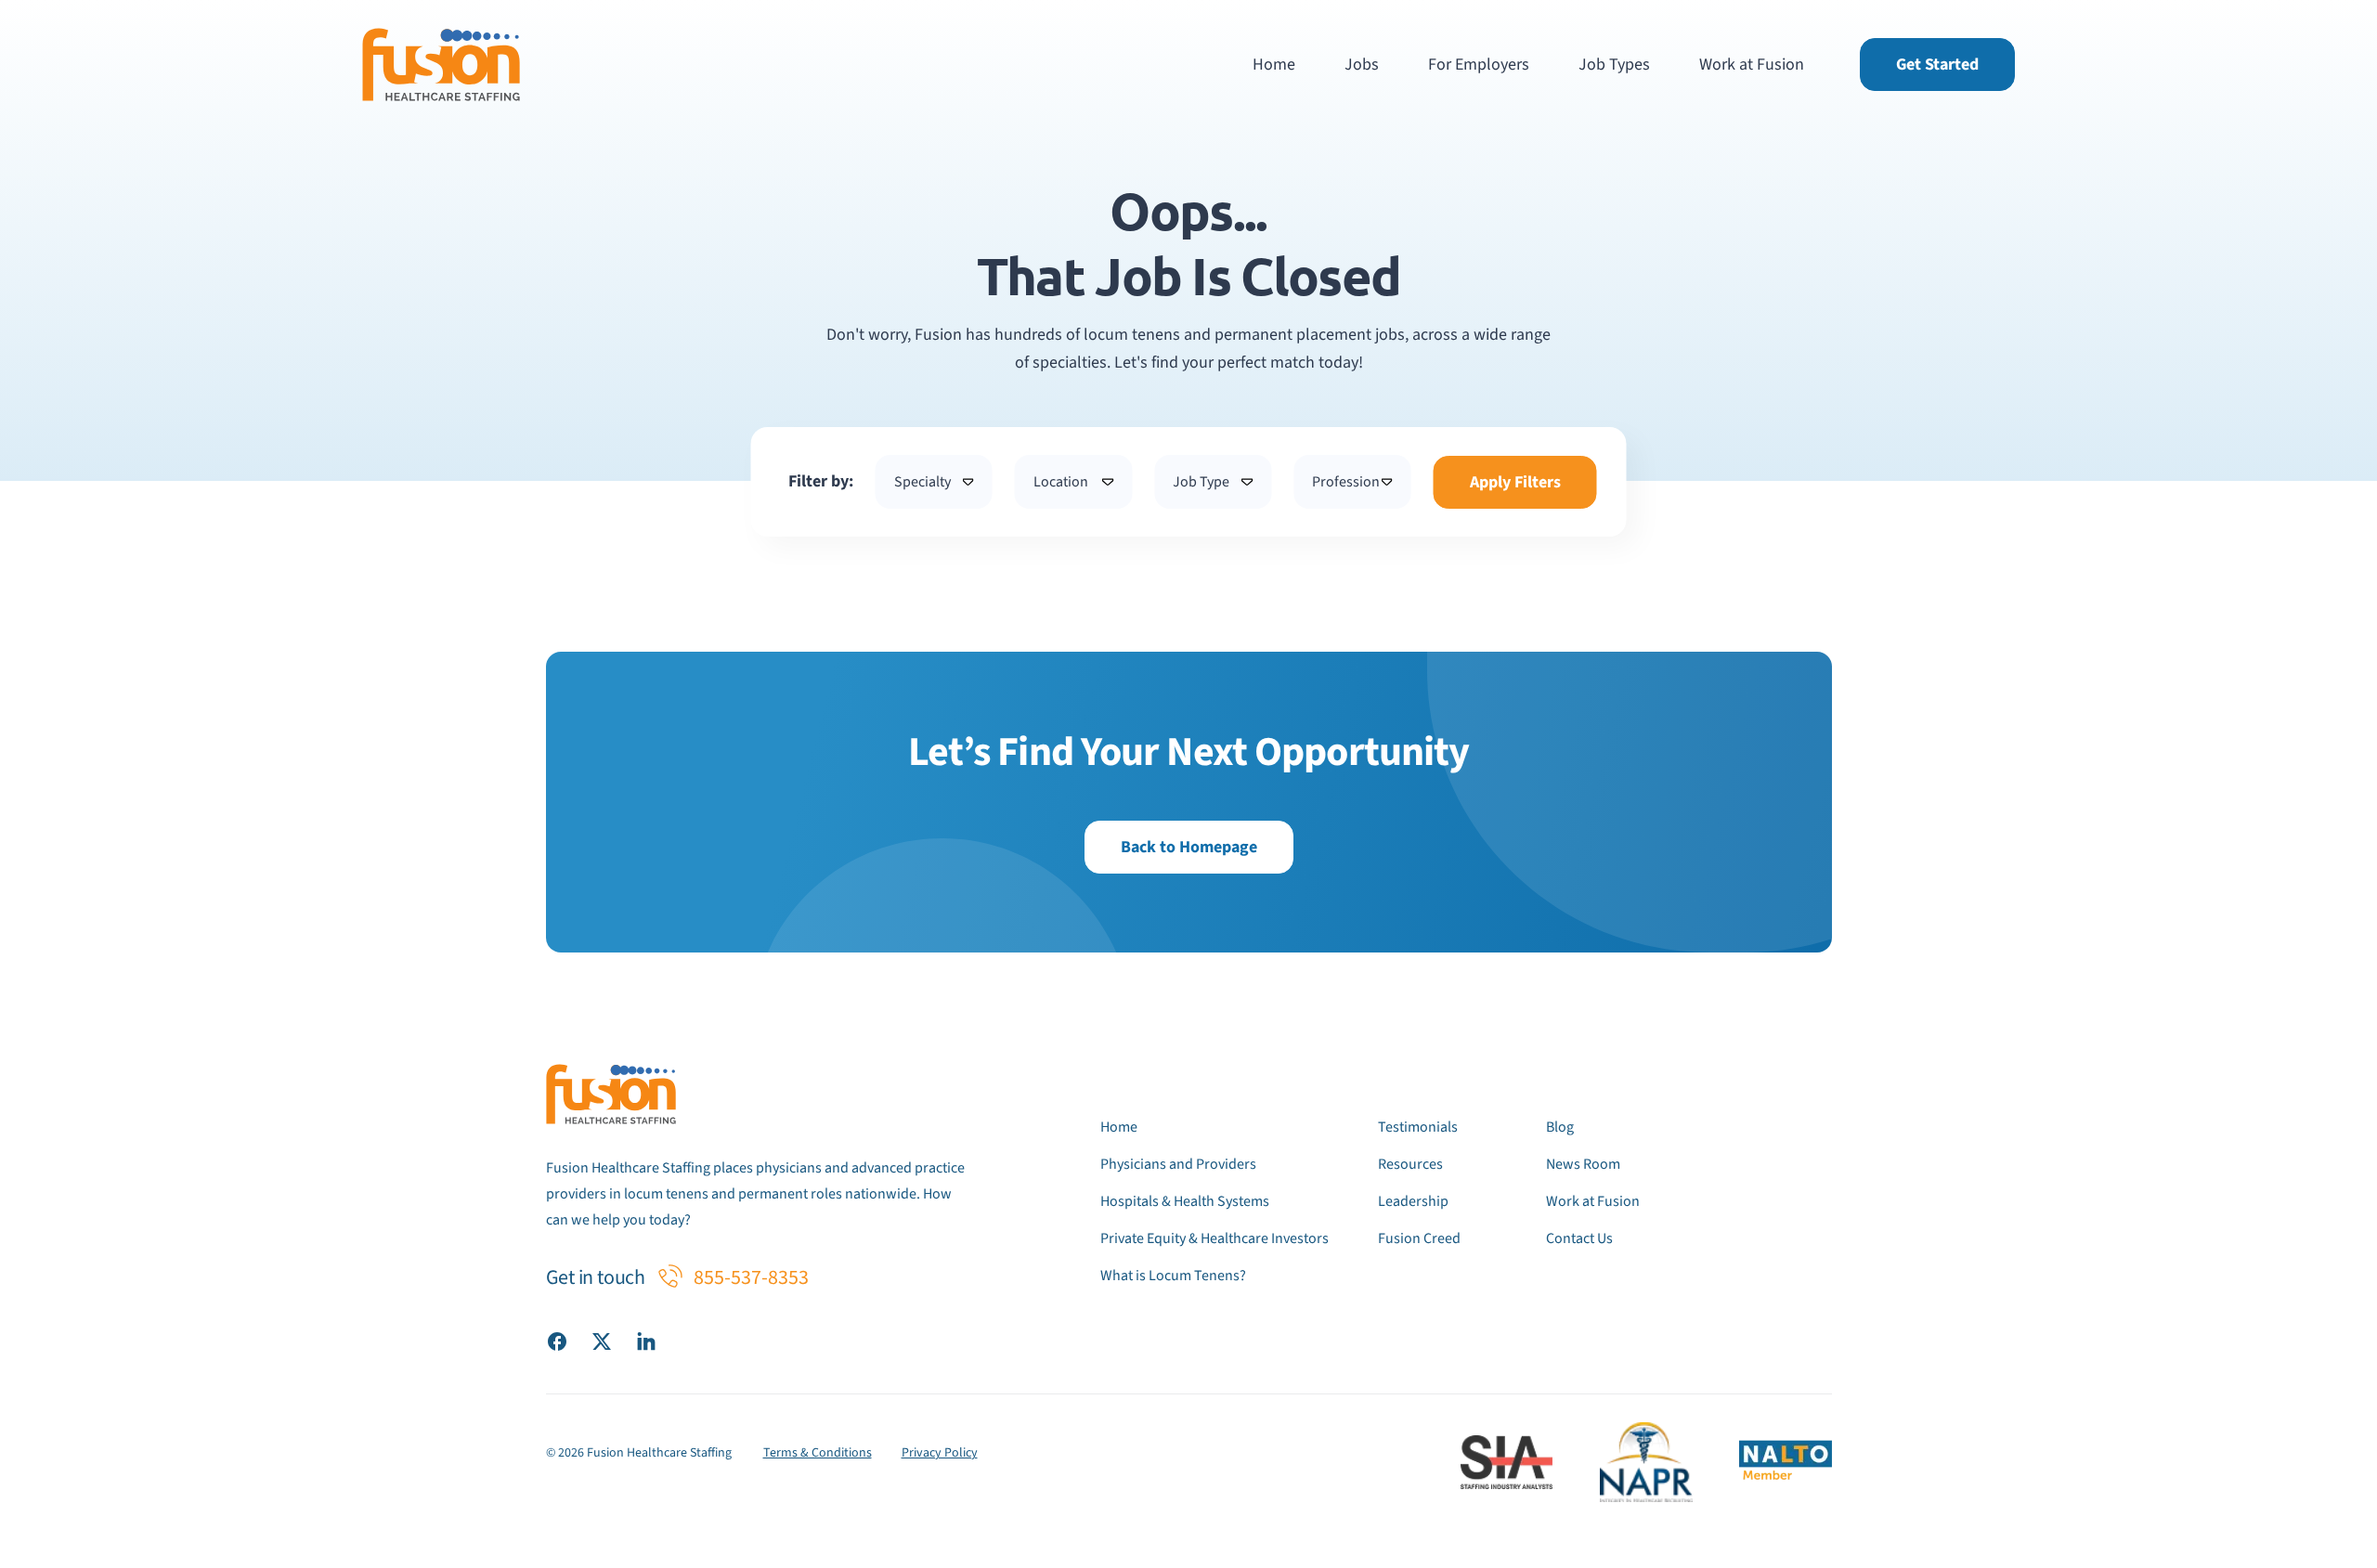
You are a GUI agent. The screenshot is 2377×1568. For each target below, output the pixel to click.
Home (1274, 65)
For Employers (1479, 65)
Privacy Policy (940, 1453)
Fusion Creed (1419, 1238)
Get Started (1937, 65)
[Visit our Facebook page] (557, 1341)
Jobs (1362, 65)
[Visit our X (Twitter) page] (602, 1341)
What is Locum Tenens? (1173, 1276)
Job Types (1614, 65)
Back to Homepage (1189, 847)
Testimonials (1418, 1127)
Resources (1410, 1164)
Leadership (1413, 1201)
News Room (1583, 1164)
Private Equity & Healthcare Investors (1214, 1238)
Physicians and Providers (1178, 1164)
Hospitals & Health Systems (1185, 1201)
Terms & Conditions (818, 1453)
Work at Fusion (1752, 65)
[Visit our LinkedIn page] (646, 1341)
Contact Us (1579, 1238)
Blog (1560, 1127)
